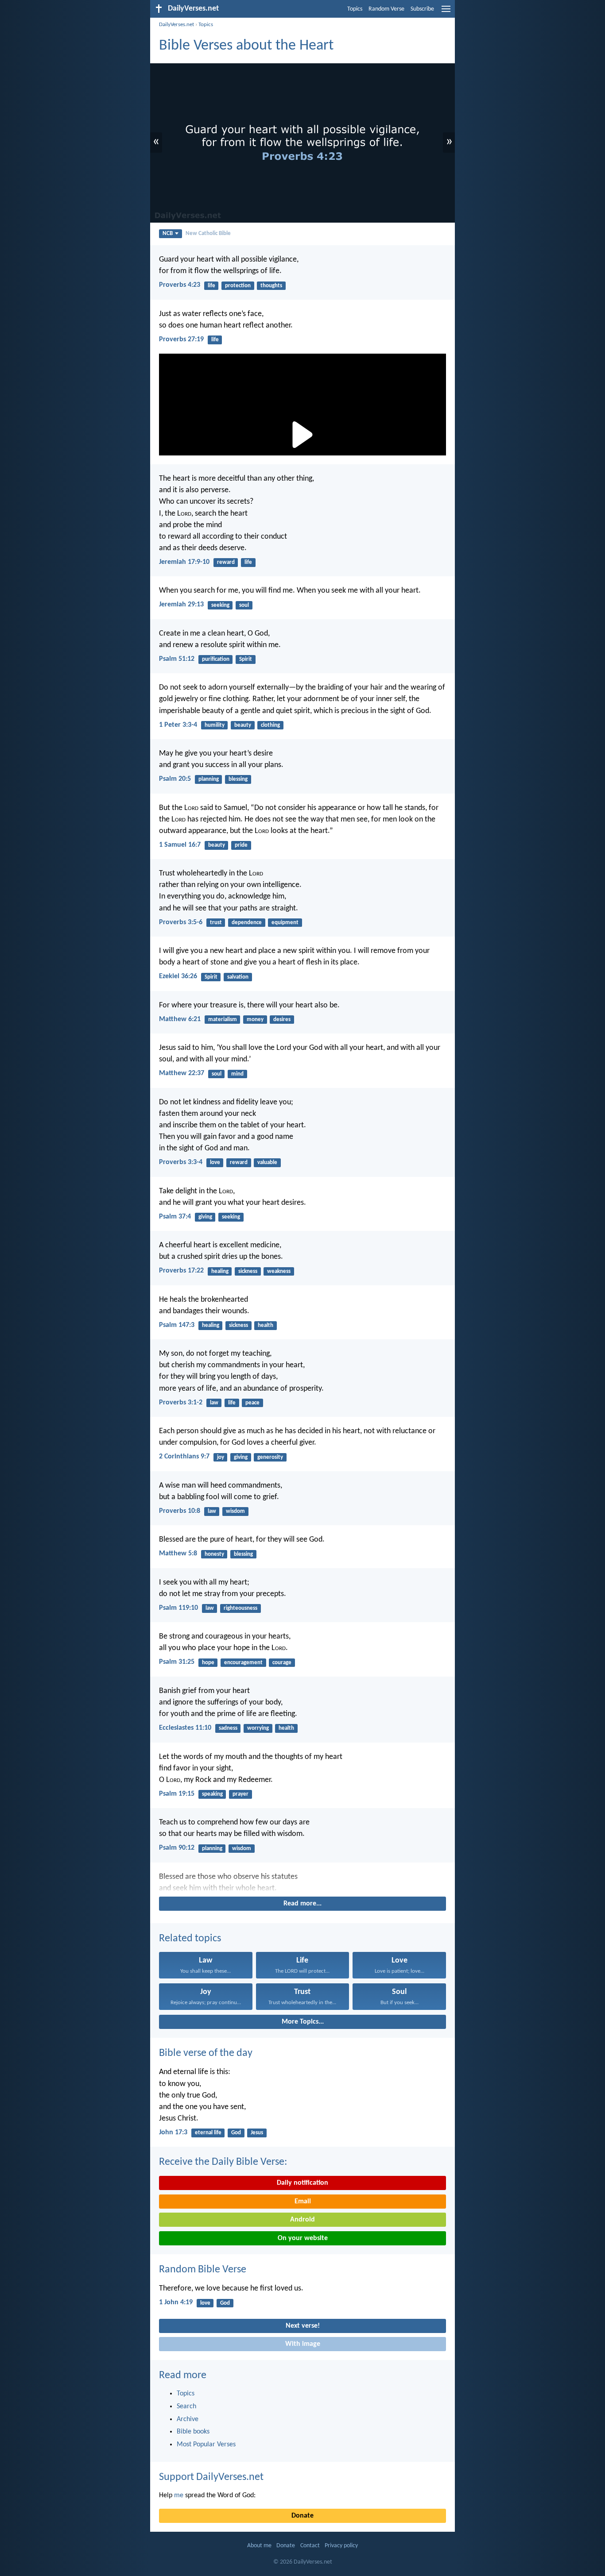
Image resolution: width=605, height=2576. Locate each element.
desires (282, 1020)
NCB (168, 233)
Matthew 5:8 (178, 1554)
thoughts (271, 286)
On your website (303, 2238)
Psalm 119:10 (178, 1608)
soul (244, 605)
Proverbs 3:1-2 (181, 1403)
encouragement (243, 1663)
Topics (355, 9)
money (255, 1020)
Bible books (193, 2432)
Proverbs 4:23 (180, 285)
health (266, 1325)
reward (226, 562)
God (236, 2133)
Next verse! (303, 2326)
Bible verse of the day (206, 2053)
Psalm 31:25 (177, 1662)
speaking (212, 1794)
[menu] (446, 12)
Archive (188, 2419)
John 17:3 (173, 2133)
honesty (214, 1554)
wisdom (235, 1511)
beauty (243, 725)
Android (302, 2220)
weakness (279, 1271)
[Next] (302, 1883)
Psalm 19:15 (177, 1794)
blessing (238, 779)
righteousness (240, 1608)
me (179, 2495)
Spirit (246, 659)
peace (252, 1403)
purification (216, 659)
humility (215, 725)
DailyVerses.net (176, 25)
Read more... (302, 1904)
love (215, 1163)
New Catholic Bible (208, 233)
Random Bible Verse (203, 2270)
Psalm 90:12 (177, 1848)
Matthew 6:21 (180, 1019)
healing (220, 1271)
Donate (302, 2516)
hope (208, 1663)
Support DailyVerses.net (211, 2477)
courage (282, 1663)
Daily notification (302, 2183)
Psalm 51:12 (177, 659)
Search (186, 2406)
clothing (270, 725)
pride (241, 845)
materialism (223, 1020)
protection (238, 286)
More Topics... (303, 2022)
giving (205, 1217)
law (214, 1403)
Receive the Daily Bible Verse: (223, 2162)
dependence (247, 923)
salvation (238, 977)
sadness (228, 1728)
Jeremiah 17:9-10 (184, 562)
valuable (267, 1163)
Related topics (190, 1939)
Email (303, 2202)
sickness (248, 1271)
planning (209, 779)
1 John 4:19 (176, 2302)
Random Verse (386, 9)
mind (237, 1074)
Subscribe (422, 9)
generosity (270, 1457)
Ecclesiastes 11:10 (185, 1728)
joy (221, 1457)
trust (216, 923)
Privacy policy (341, 2546)
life (211, 286)
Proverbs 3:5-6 (181, 922)
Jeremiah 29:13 (181, 605)
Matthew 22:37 (182, 1073)
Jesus (257, 2133)
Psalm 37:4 (175, 1217)
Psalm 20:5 (175, 779)
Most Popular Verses (206, 2445)
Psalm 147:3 (177, 1325)
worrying (258, 1728)
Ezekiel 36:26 (178, 976)
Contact (310, 2546)
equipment (285, 923)
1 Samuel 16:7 (180, 845)
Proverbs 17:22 (181, 1271)
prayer (240, 1794)
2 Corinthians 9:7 (184, 1457)
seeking (220, 605)
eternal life (208, 2133)
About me (259, 2546)
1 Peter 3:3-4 (178, 725)
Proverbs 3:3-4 (181, 1162)
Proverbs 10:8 (180, 1511)
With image (303, 2344)
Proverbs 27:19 (181, 339)
